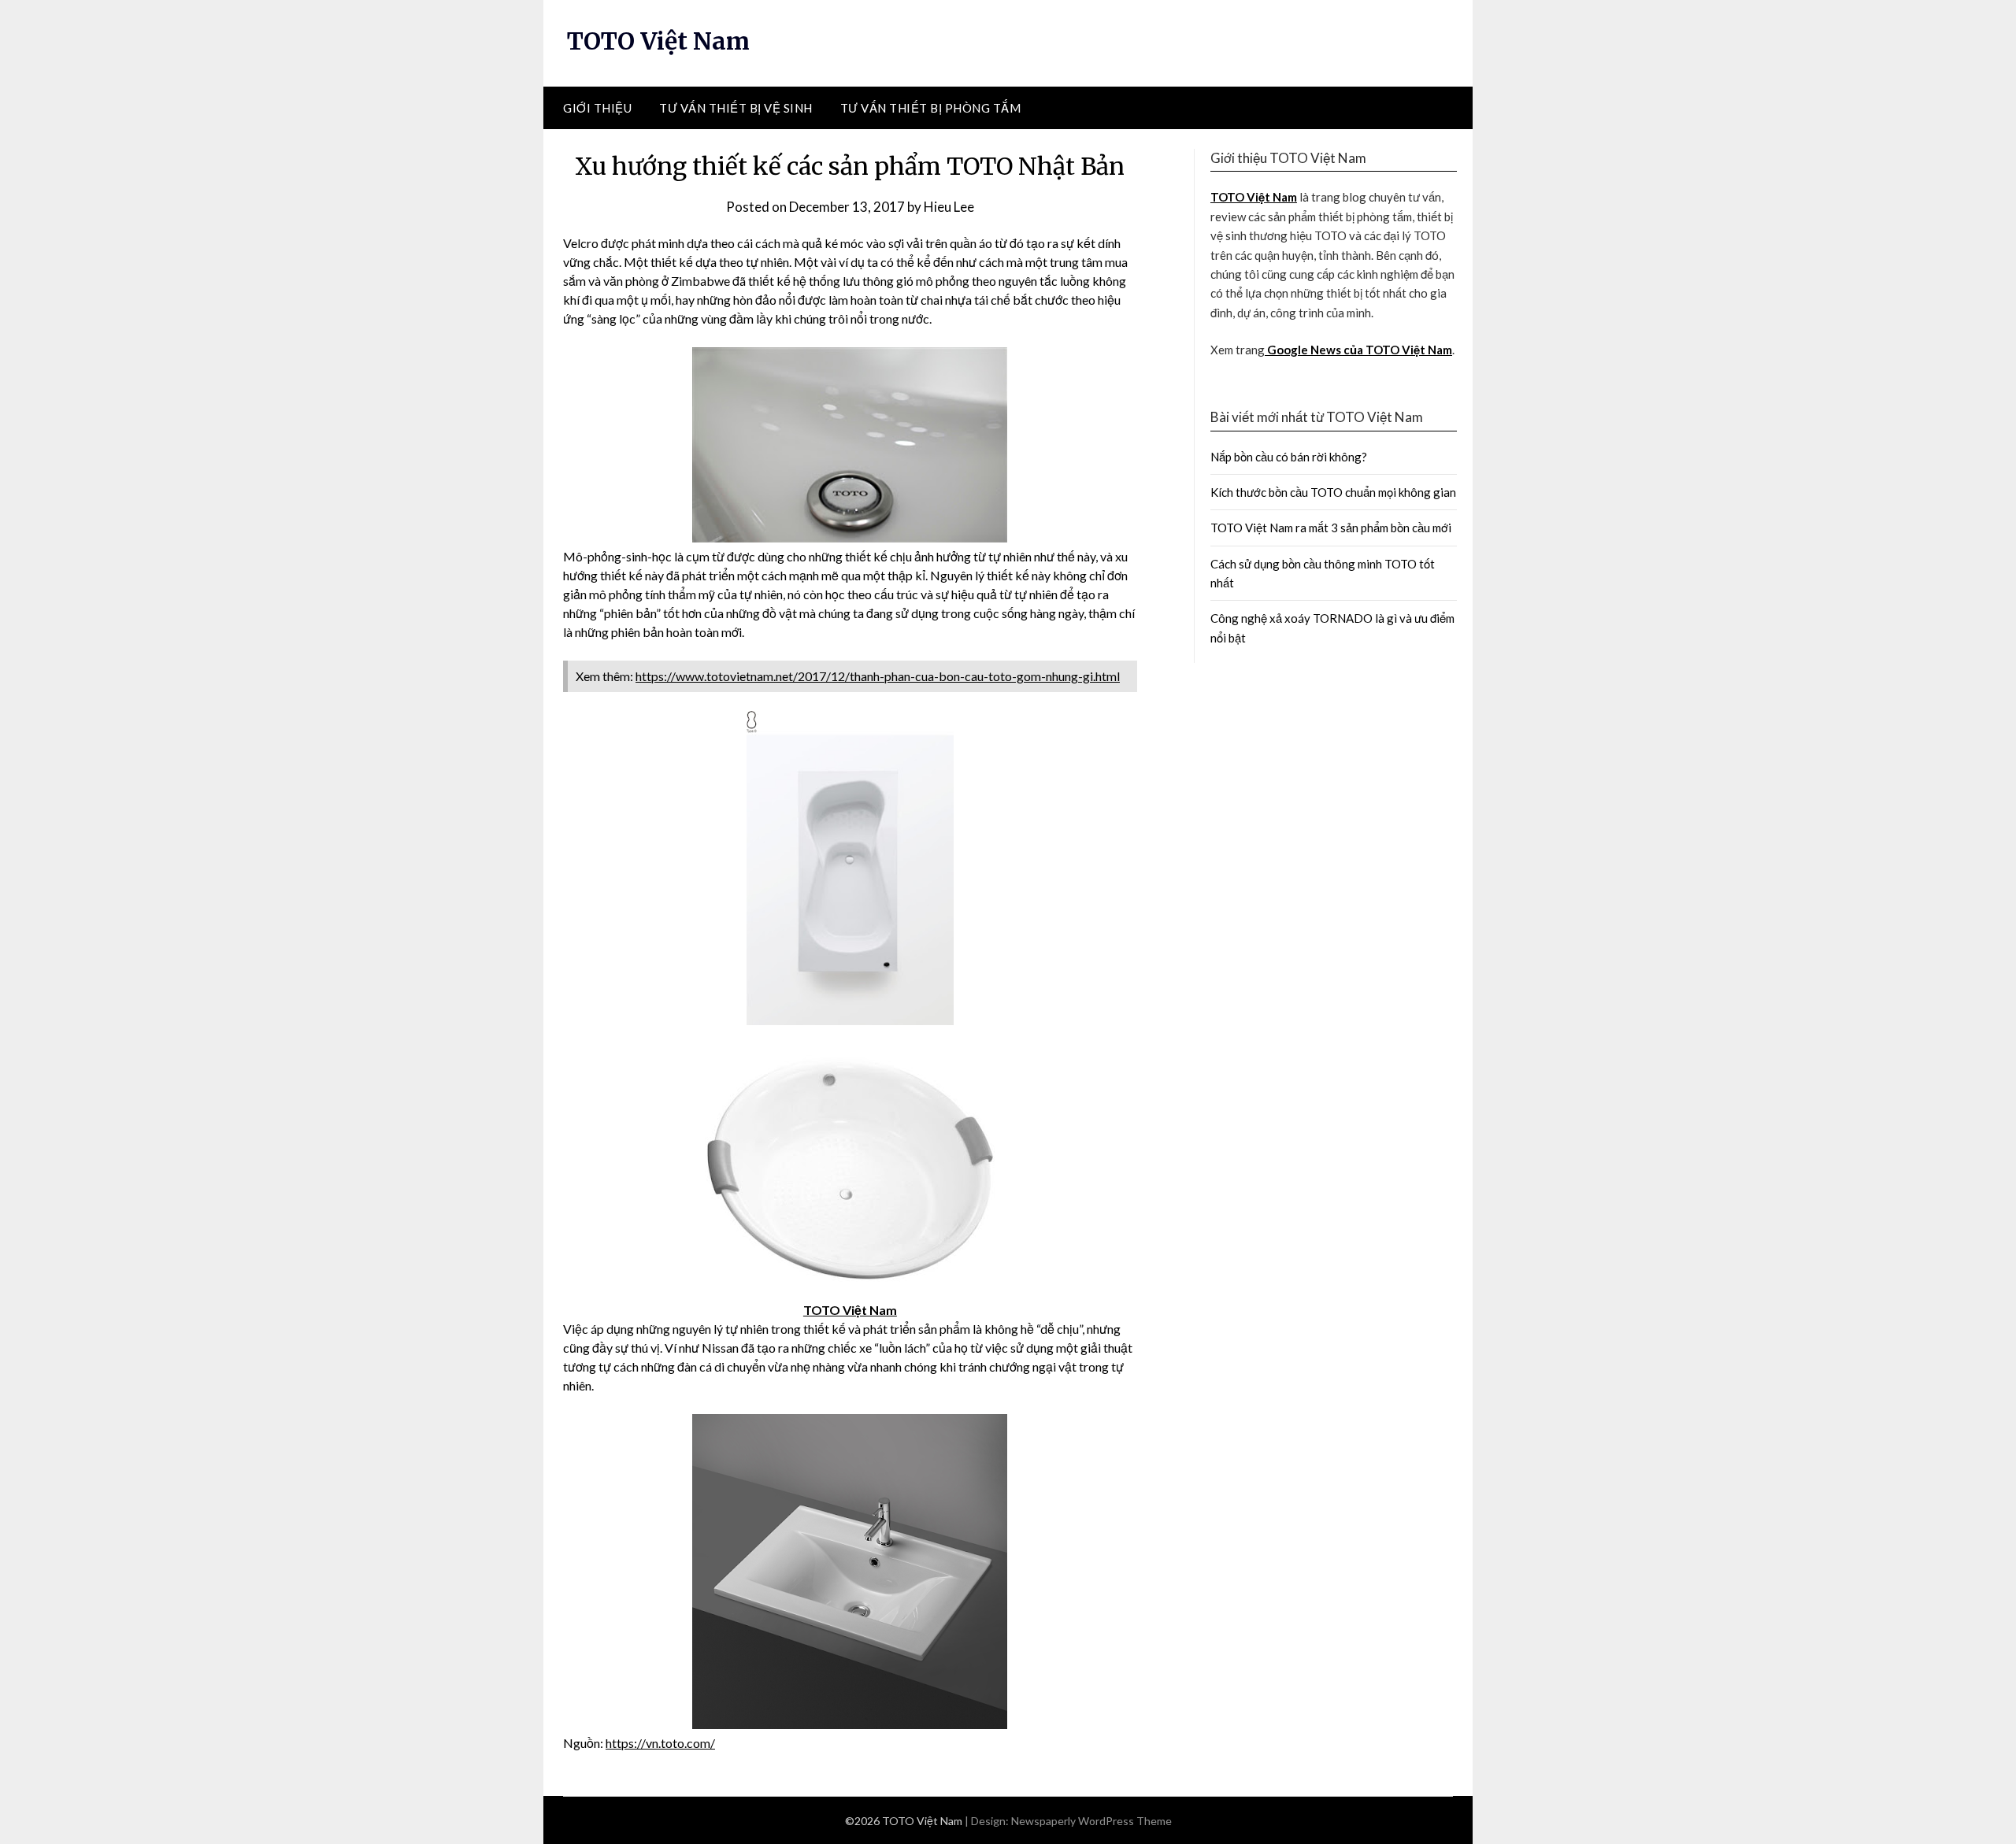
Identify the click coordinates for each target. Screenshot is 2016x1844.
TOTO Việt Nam (658, 41)
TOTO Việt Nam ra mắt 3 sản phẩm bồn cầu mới (1331, 528)
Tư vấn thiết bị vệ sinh (736, 108)
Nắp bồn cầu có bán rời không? (1289, 457)
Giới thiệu (597, 108)
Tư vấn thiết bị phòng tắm (931, 108)
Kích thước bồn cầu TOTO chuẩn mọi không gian (1333, 492)
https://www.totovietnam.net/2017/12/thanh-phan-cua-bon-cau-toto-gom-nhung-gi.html (878, 676)
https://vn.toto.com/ (660, 1743)
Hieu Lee (949, 207)
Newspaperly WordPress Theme (1091, 1821)
